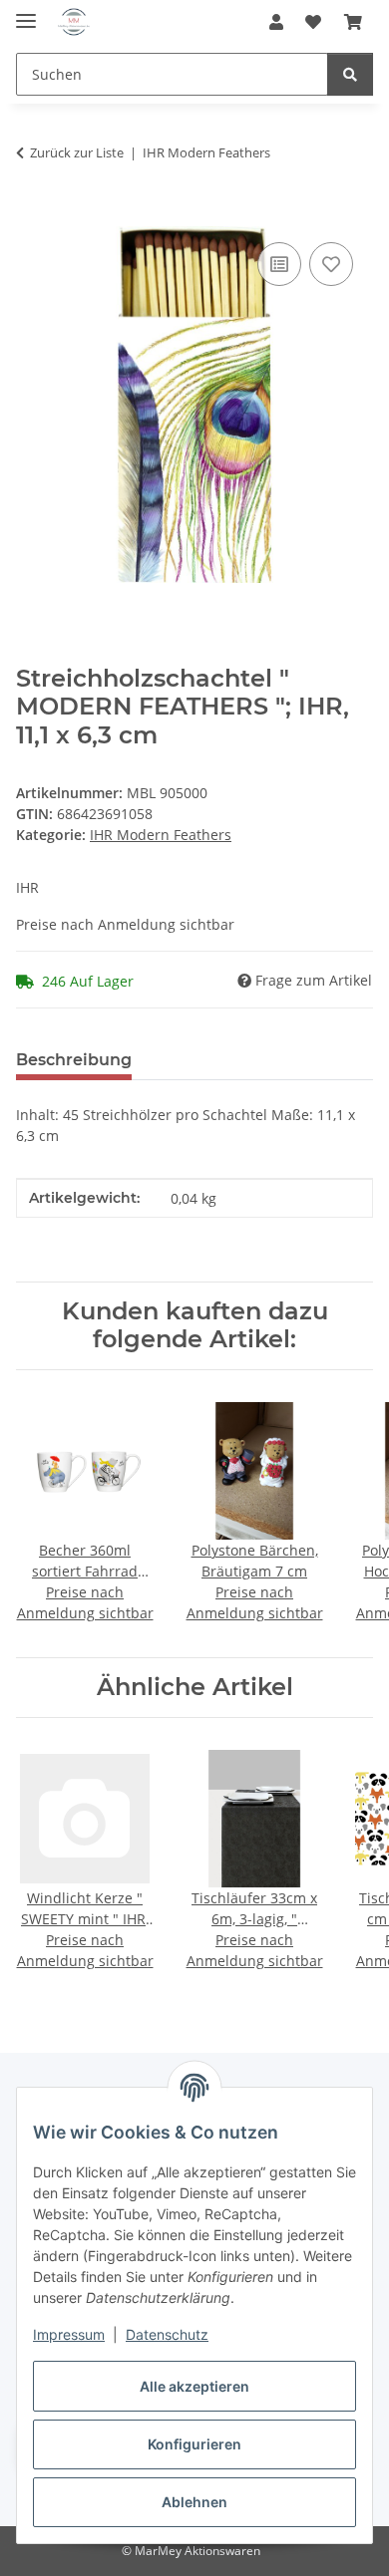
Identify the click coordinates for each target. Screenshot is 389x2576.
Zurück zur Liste (77, 152)
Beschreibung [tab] (74, 1060)
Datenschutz (167, 2334)
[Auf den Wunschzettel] (331, 264)
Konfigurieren (194, 2444)
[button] (276, 22)
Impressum (69, 2334)
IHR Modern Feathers (161, 835)
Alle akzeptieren (194, 2386)
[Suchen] (350, 74)
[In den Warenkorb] (32, 215)
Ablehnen (194, 2502)
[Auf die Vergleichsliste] (279, 264)
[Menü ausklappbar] (26, 12)
